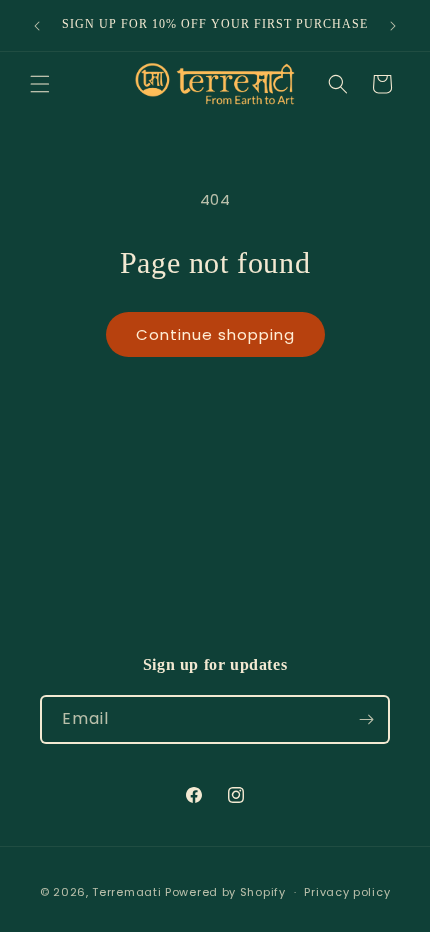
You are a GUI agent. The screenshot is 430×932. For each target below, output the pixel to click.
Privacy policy (347, 892)
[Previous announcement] (37, 26)
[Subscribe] (366, 719)
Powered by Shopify (225, 892)
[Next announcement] (393, 26)
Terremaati (128, 892)
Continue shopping (215, 334)
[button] (40, 84)
